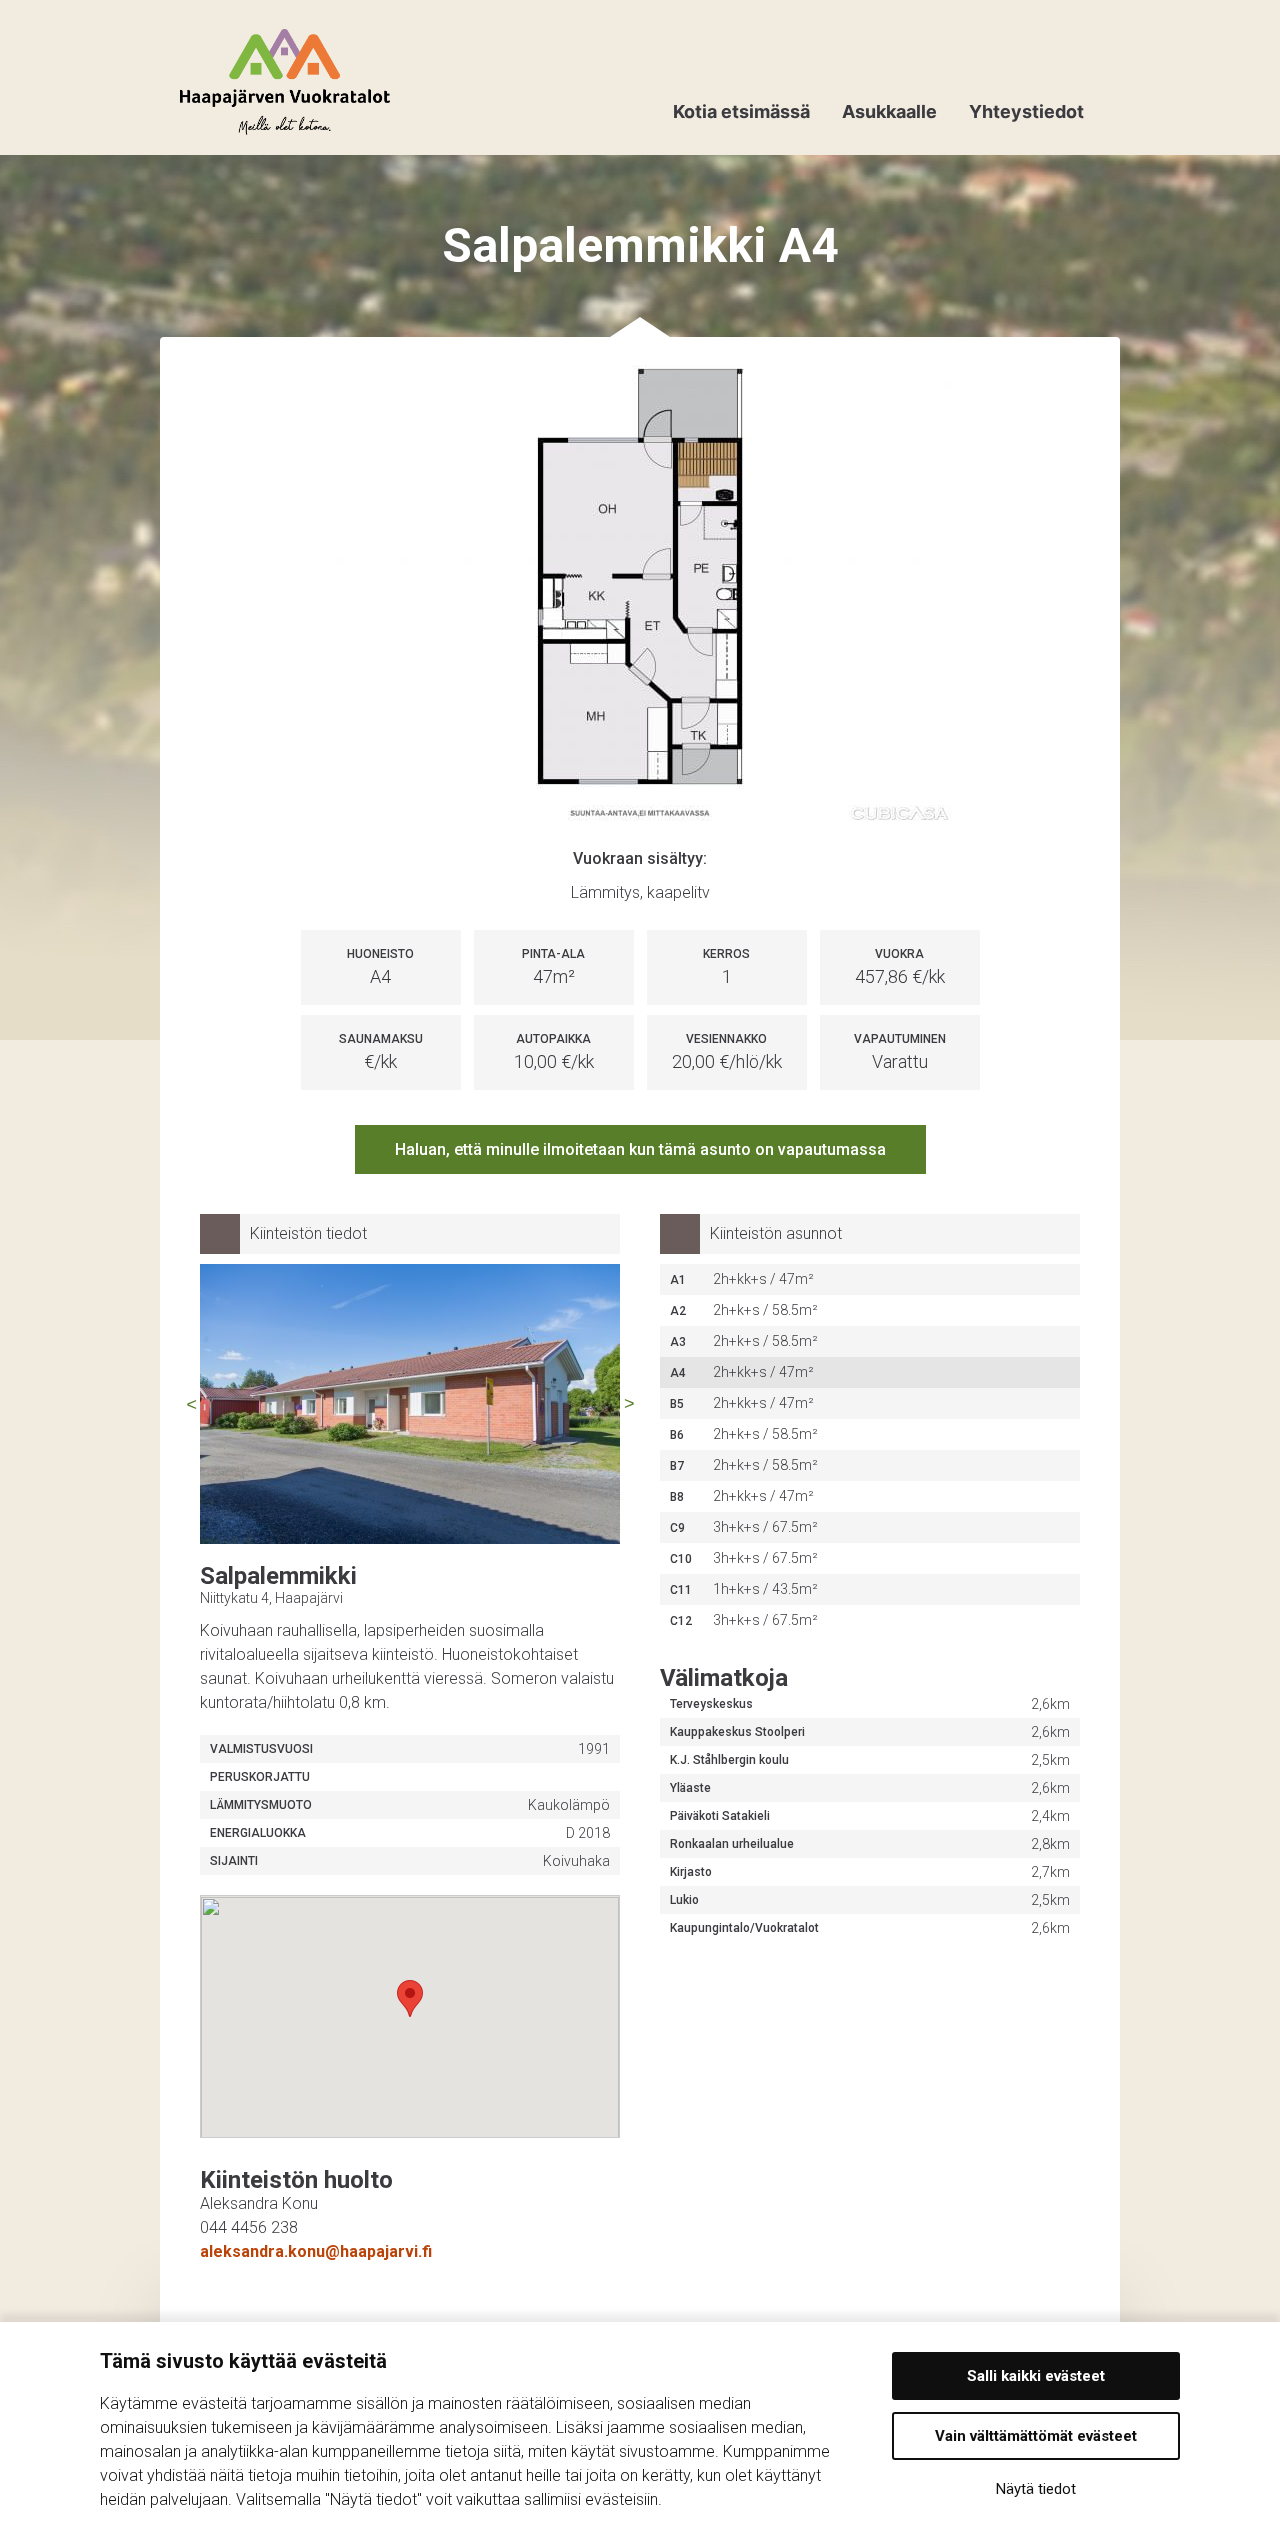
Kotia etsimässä (741, 111)
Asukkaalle (889, 111)
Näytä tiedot (1036, 2489)
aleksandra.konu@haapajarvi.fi (316, 2251)
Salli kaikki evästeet (1036, 2376)
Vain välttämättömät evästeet (1036, 2436)
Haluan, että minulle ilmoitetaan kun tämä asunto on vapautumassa (640, 1149)
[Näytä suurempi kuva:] (640, 597)
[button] (410, 1998)
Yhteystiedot (1026, 111)
